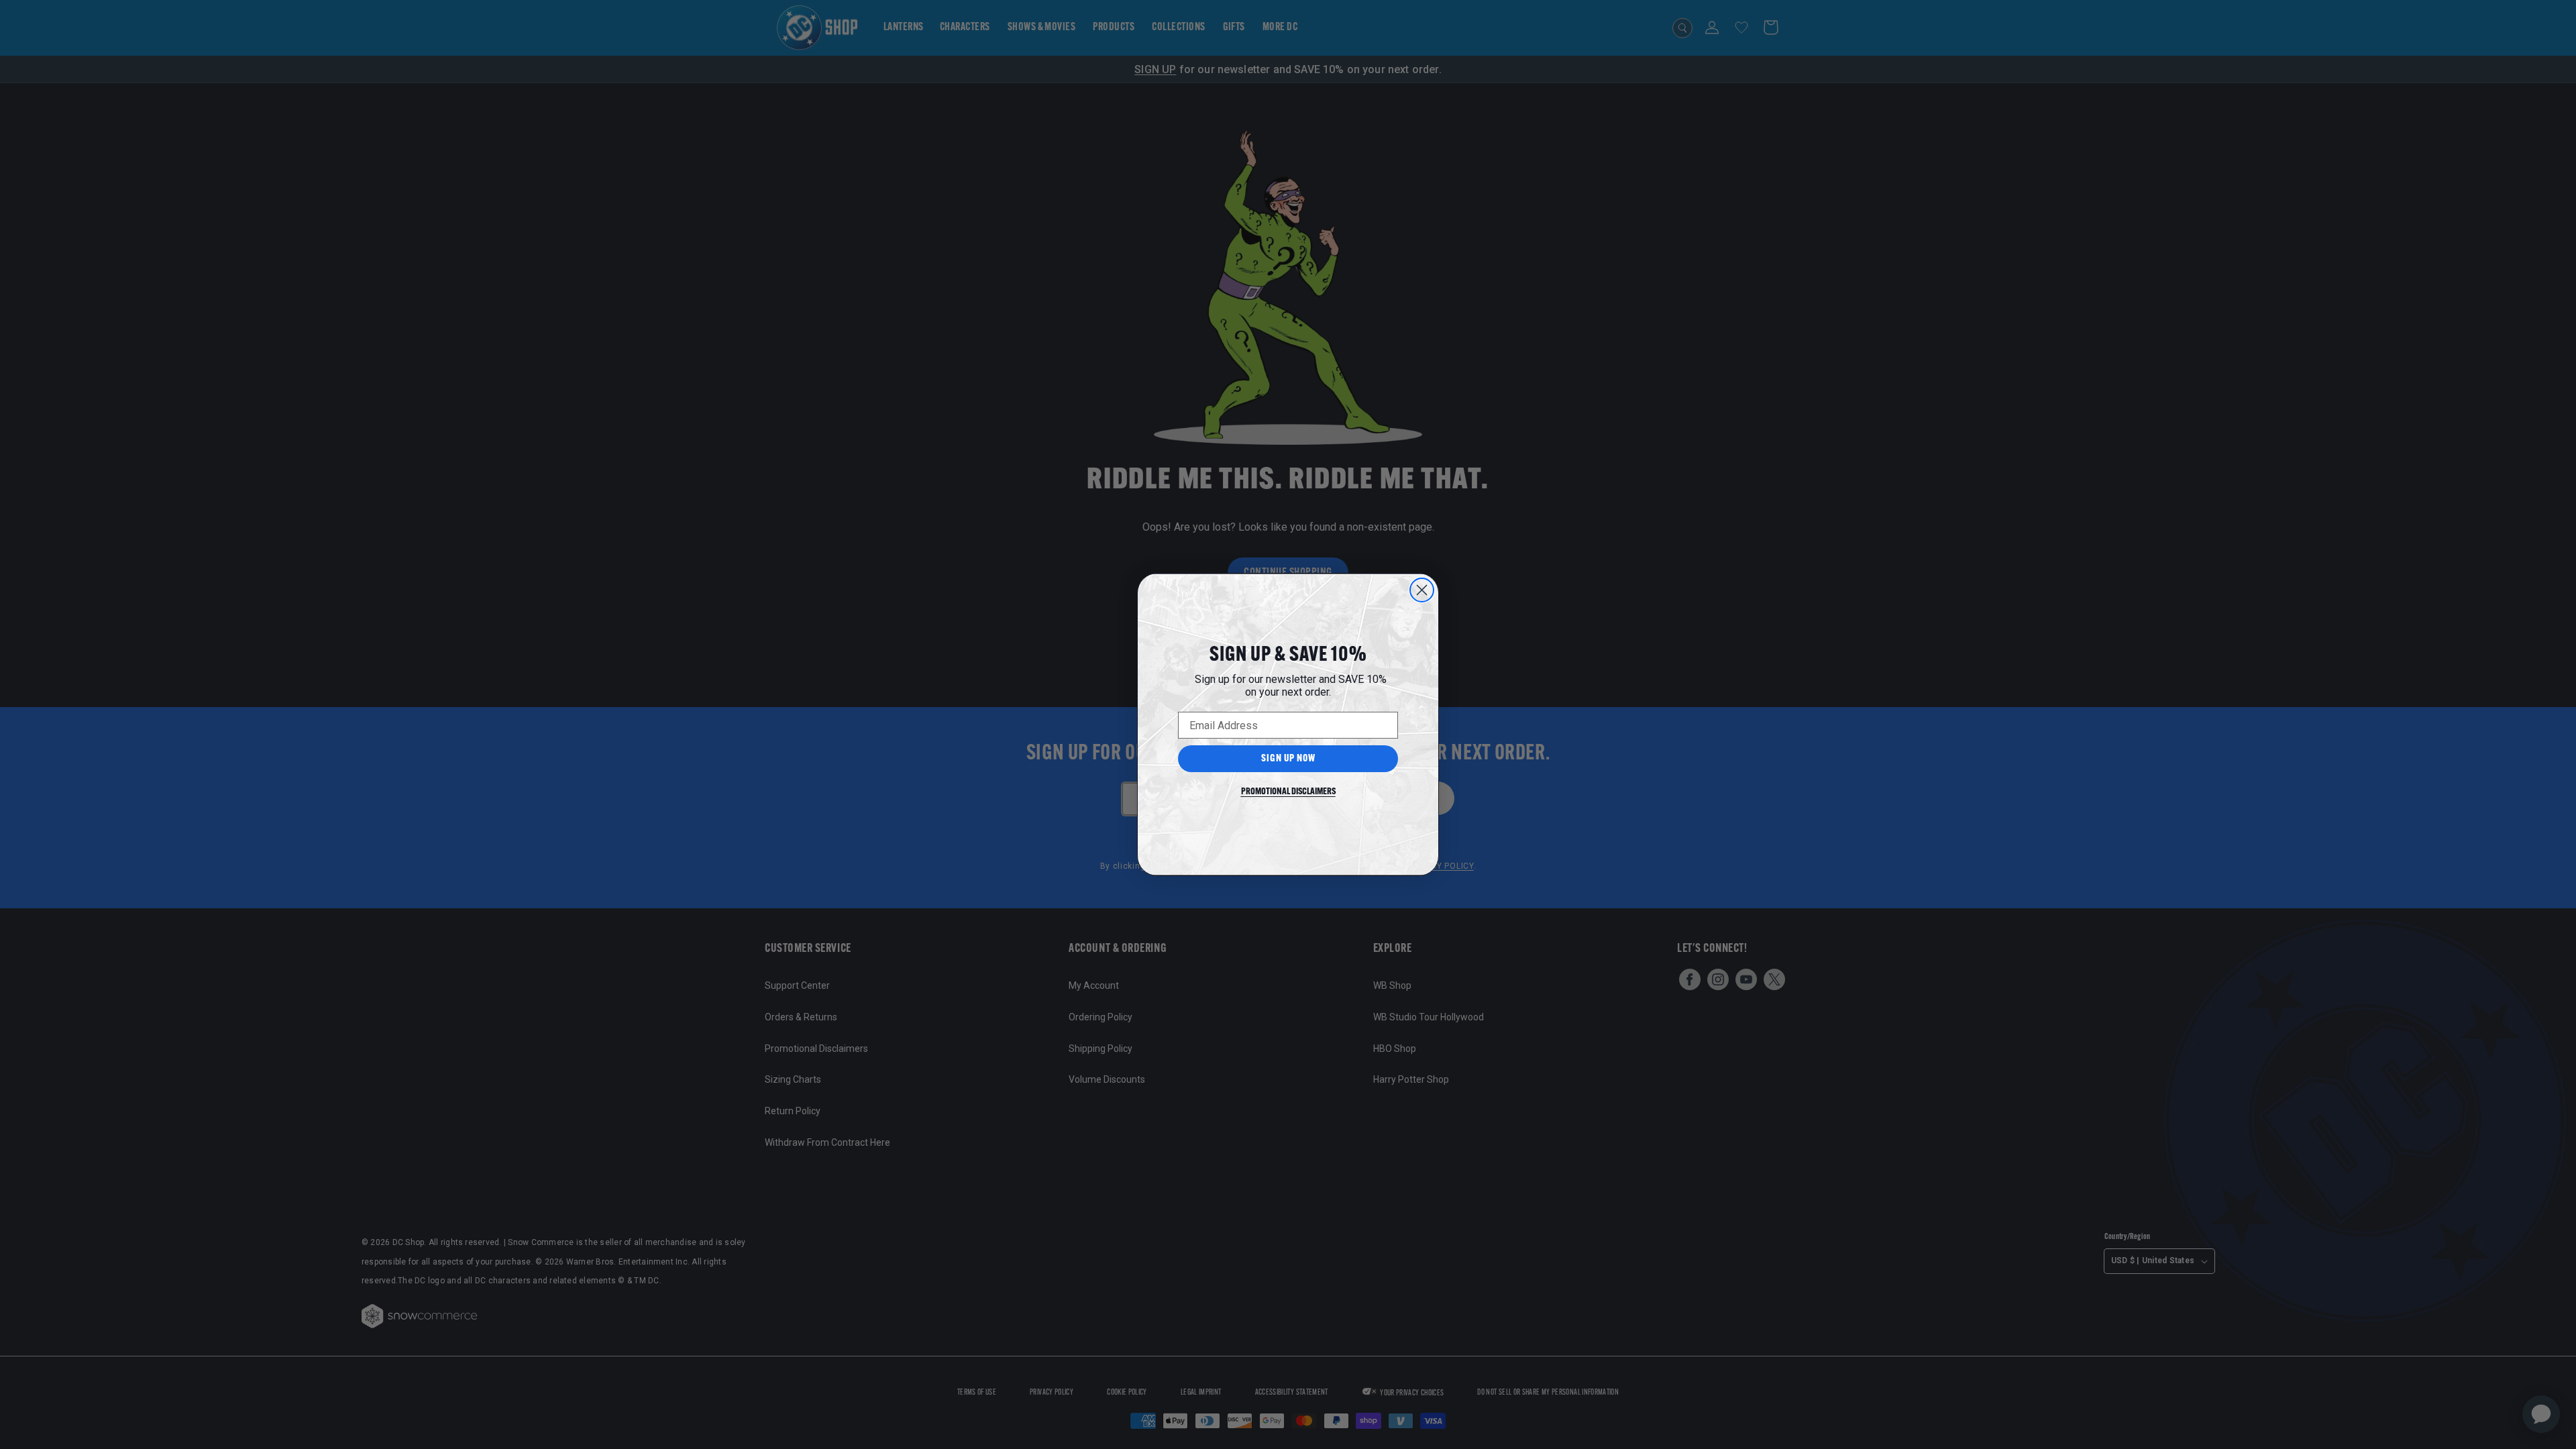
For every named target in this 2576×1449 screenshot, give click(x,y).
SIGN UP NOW (1288, 759)
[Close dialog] (1422, 590)
